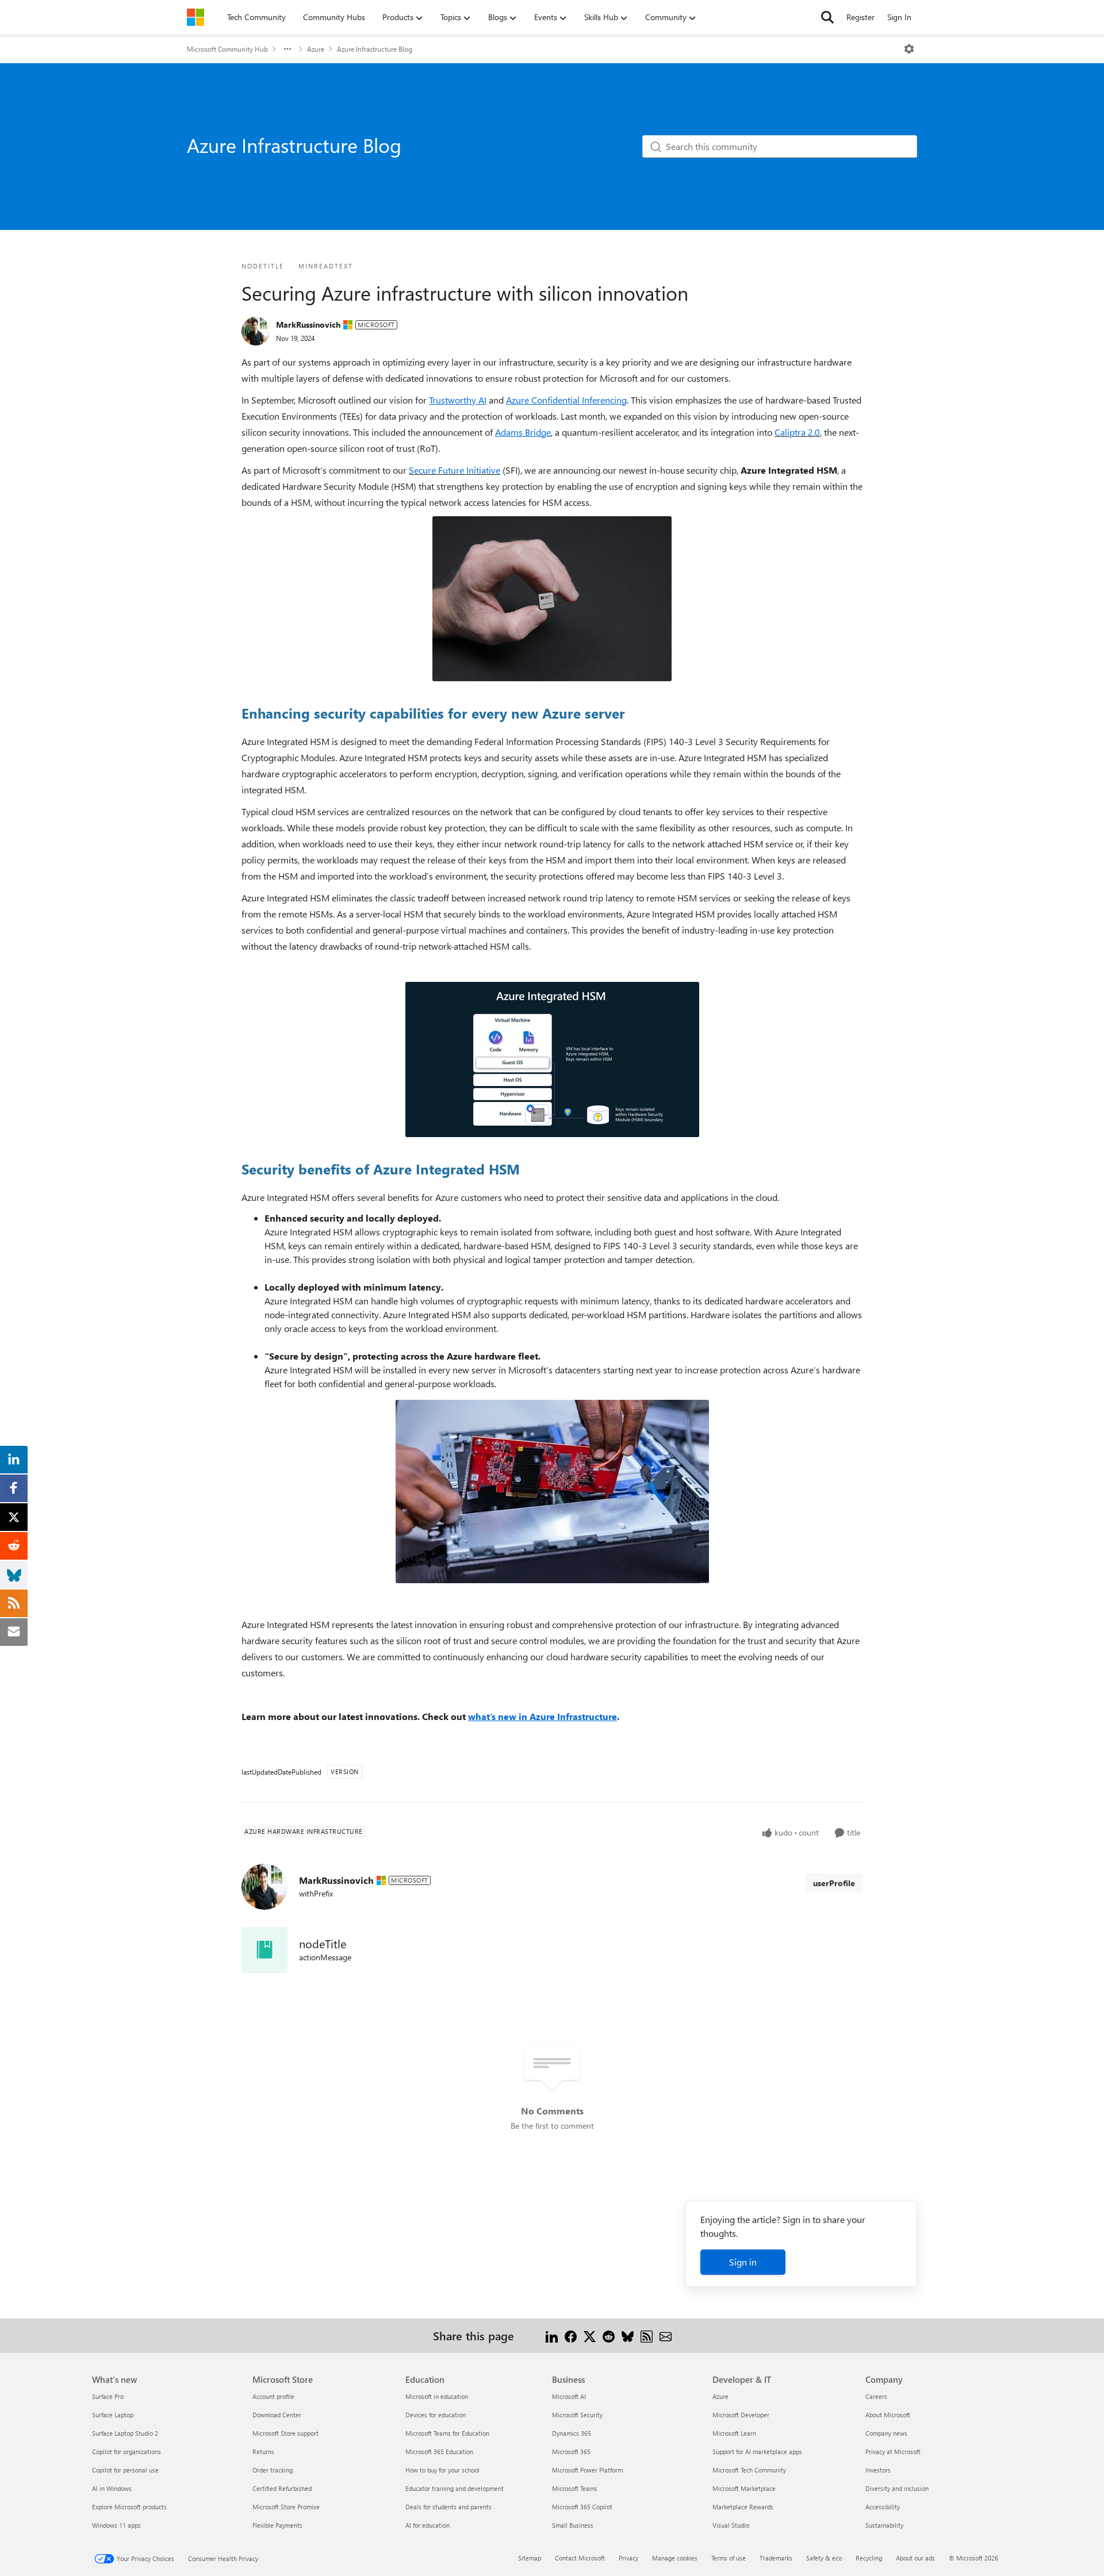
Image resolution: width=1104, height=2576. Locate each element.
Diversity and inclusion (897, 2488)
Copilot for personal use (125, 2470)
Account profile (273, 2396)
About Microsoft (888, 2415)
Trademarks (776, 2558)
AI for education (428, 2525)
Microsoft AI (569, 2396)
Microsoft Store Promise (286, 2507)
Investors (878, 2470)
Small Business (573, 2525)
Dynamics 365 (572, 2433)
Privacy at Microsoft (893, 2452)
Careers (876, 2396)
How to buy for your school (442, 2470)
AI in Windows (112, 2488)
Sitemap (530, 2558)
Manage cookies (675, 2558)
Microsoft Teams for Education (447, 2433)
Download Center (277, 2415)
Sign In (899, 17)
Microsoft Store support (285, 2433)
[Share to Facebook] (571, 2335)
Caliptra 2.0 (797, 432)
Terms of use (729, 2558)
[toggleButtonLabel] (909, 49)
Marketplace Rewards (743, 2507)
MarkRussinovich (308, 325)
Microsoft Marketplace (744, 2488)
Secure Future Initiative (455, 470)
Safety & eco (824, 2558)
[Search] (827, 17)
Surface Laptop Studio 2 (125, 2433)
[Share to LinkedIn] (552, 2335)
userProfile (834, 1883)
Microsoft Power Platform (587, 2470)
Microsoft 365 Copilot (582, 2507)
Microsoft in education (437, 2396)
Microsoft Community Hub (227, 49)
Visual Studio (731, 2525)
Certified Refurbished (282, 2488)
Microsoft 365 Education (439, 2452)
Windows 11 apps (116, 2525)
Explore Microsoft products (129, 2507)
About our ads (915, 2558)
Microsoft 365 (571, 2452)
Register (860, 17)
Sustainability (884, 2525)
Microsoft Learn (734, 2433)
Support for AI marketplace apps (757, 2452)
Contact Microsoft (580, 2558)
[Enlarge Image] (552, 599)
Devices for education (436, 2415)
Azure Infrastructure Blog (375, 49)
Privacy (628, 2558)
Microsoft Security (577, 2415)
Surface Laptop (113, 2415)
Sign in (743, 2262)
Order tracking (273, 2470)
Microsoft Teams (575, 2488)
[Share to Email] (666, 2335)
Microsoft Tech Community (749, 2470)
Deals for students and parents (448, 2507)
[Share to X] (590, 2335)
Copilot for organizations (126, 2452)
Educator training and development (455, 2488)
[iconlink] (264, 1950)
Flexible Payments (277, 2525)
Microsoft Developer (741, 2415)
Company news (886, 2433)
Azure (316, 49)
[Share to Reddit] (609, 2335)
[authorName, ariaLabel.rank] (256, 331)
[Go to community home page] (195, 17)
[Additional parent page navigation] (287, 49)
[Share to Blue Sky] (628, 2335)
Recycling (869, 2558)
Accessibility (883, 2507)
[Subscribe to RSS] (647, 2335)
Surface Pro (108, 2396)
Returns (263, 2452)
